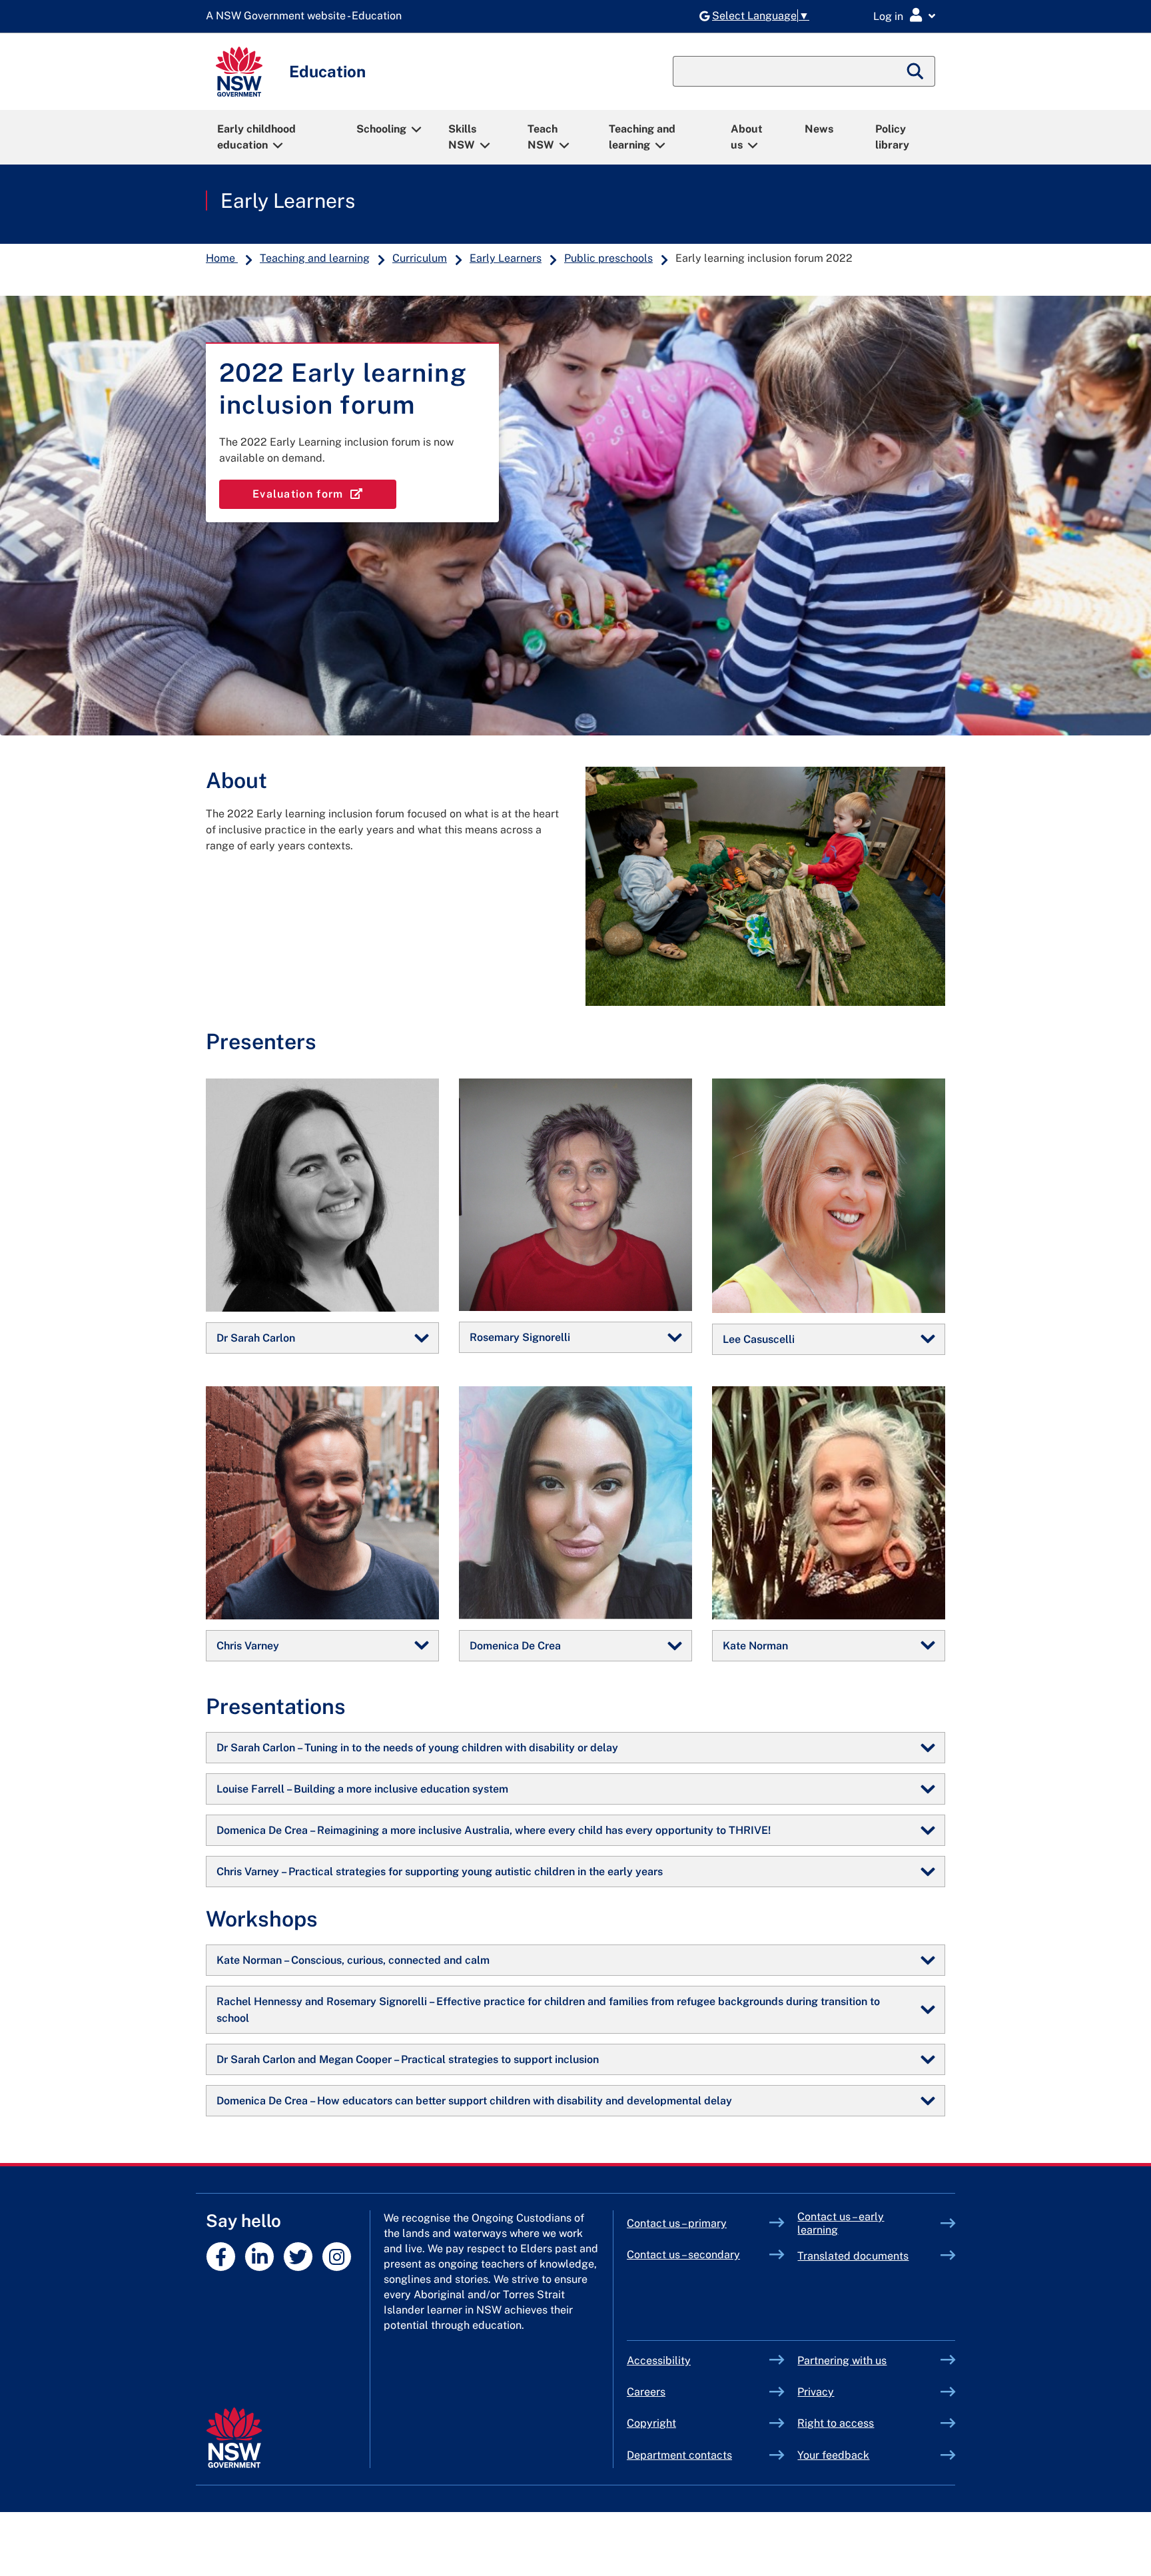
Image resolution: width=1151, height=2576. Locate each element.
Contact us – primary (677, 2223)
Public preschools (608, 258)
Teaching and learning (642, 137)
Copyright (651, 2423)
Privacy (816, 2392)
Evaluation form (324, 494)
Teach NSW (543, 137)
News (819, 129)
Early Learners (288, 201)
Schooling (381, 129)
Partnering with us (842, 2361)
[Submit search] (916, 71)
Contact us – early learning (841, 2223)
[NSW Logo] (239, 72)
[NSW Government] (234, 2438)
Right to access (836, 2423)
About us (747, 137)
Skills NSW (462, 137)
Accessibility (659, 2361)
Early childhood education (256, 137)
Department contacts (679, 2455)
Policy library (892, 137)
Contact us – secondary (683, 2255)
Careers (646, 2392)
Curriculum (420, 258)
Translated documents (853, 2256)
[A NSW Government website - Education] (307, 16)
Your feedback (833, 2455)
